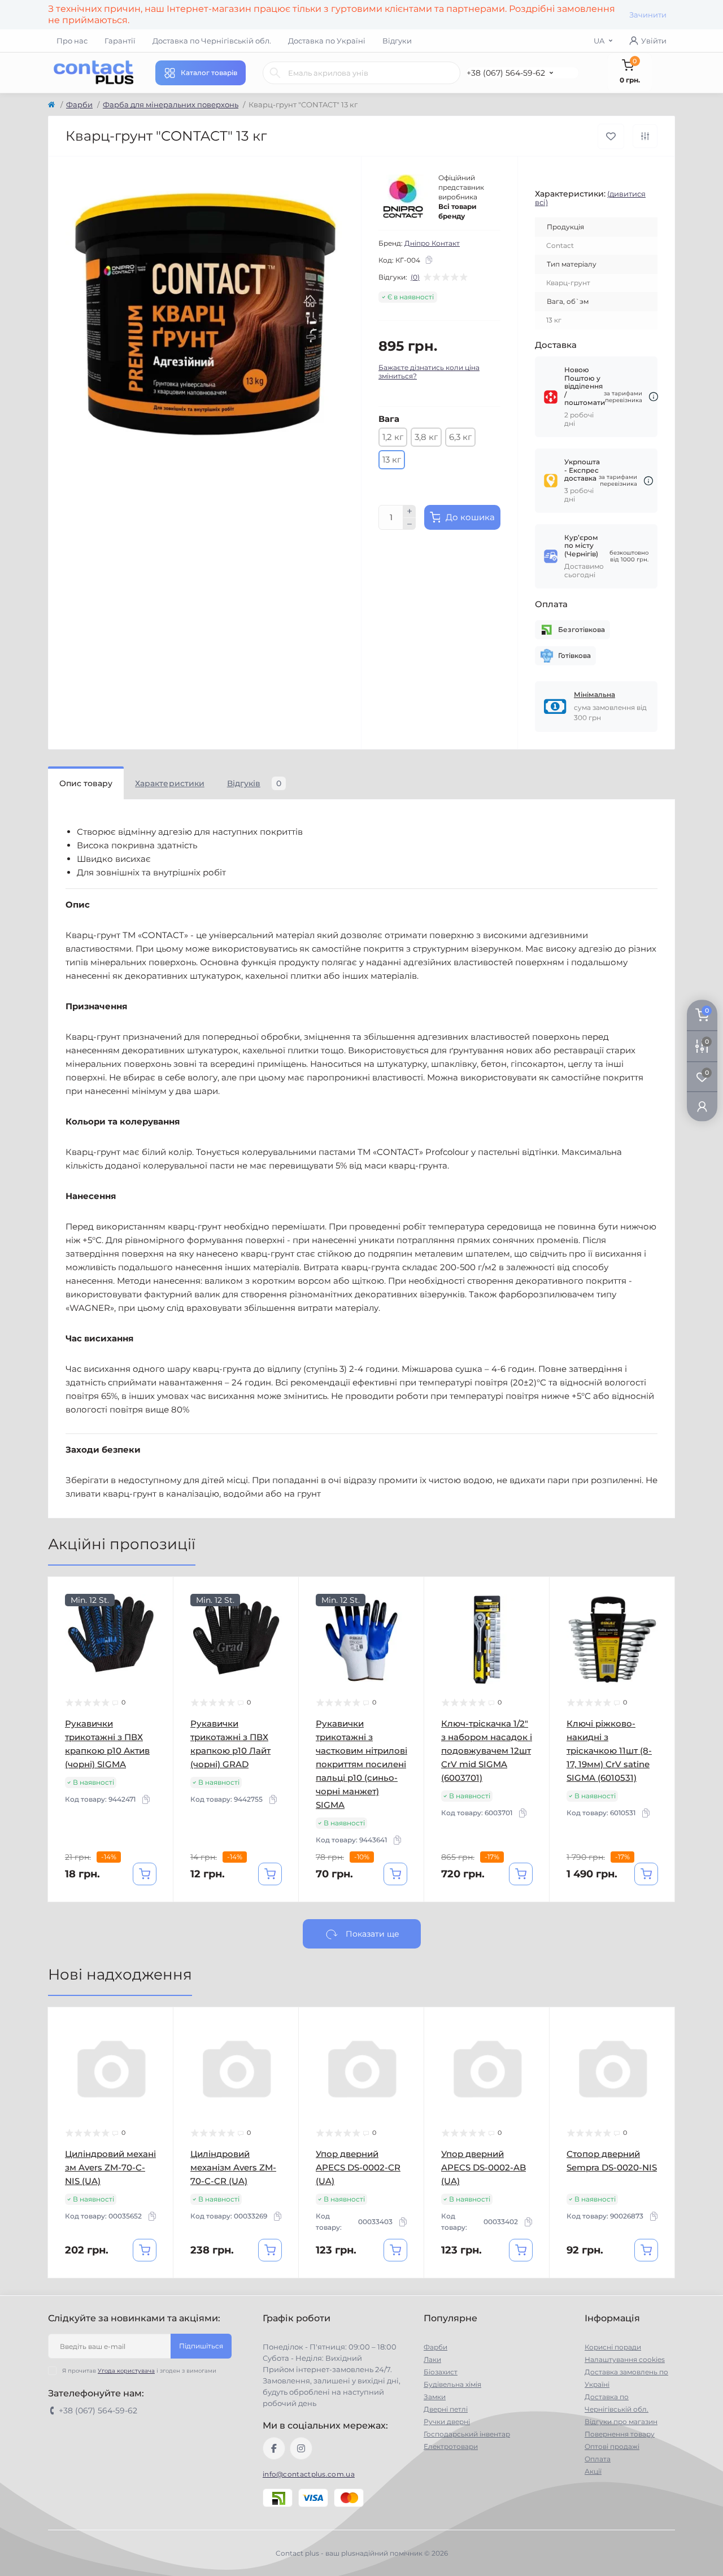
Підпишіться (201, 2346)
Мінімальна (594, 694)
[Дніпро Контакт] (404, 197)
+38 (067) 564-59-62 (506, 73)
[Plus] (410, 511)
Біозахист (441, 2372)
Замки (435, 2397)
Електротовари (451, 2446)
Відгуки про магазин (621, 2422)
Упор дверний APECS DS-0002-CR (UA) (358, 2167)
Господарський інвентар (467, 2434)
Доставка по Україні (327, 41)
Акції (593, 2471)
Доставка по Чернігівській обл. (212, 41)
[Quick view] (156, 1594)
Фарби (79, 104)
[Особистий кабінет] (702, 1106)
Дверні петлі (446, 2409)
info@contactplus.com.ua (309, 2474)
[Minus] (410, 524)
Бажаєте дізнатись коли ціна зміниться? (429, 372)
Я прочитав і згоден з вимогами (139, 2371)
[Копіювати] (429, 260)
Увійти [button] (654, 41)
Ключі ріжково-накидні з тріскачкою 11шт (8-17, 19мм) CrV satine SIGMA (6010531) (609, 1751)
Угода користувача (126, 2371)
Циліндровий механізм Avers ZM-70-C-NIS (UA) (110, 2167)
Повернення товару (620, 2434)
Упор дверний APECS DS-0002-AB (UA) (484, 2167)
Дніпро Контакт (432, 243)
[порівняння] (645, 136)
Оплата (598, 2459)
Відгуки (397, 41)
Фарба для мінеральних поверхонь (171, 104)
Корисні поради (613, 2347)
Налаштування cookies (625, 2359)
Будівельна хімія (452, 2384)
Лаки (432, 2359)
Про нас (72, 41)
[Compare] (156, 1637)
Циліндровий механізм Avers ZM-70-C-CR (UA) (233, 2167)
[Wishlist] (156, 1615)
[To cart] (145, 1874)
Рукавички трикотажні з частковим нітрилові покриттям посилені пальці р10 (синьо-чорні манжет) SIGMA (361, 1764)
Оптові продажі (612, 2446)
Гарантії (120, 41)
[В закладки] (611, 136)
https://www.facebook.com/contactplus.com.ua (274, 2448)
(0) (415, 277)
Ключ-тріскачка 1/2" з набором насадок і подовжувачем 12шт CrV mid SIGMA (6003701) (487, 1751)
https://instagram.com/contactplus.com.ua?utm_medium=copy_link (301, 2448)
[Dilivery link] (654, 397)
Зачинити (648, 15)
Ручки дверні (447, 2422)
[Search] (275, 73)
